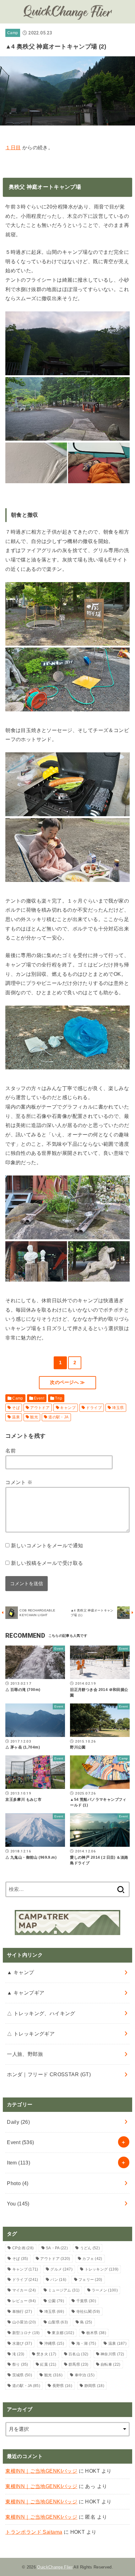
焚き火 (46, 2354)
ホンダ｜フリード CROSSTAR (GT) (49, 2074)
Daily (18, 2122)
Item (19, 2163)
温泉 (16, 1417)
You (18, 2204)
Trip (59, 1398)
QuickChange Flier (55, 2567)
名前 (11, 1451)
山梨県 (58, 2322)
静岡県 (94, 2386)
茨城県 (22, 2375)
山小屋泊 (24, 2322)
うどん (90, 2248)
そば (16, 1408)
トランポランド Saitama (34, 2532)
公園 (56, 2301)
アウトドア (40, 1408)
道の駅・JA (58, 1417)
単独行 (22, 2312)
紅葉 (48, 2364)
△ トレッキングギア (31, 2034)
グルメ (61, 2269)
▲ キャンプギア (26, 1993)
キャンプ (68, 1408)
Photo (18, 2183)
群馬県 (78, 2364)
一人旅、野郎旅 (25, 2054)
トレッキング (102, 2269)
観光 (34, 1417)
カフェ (92, 2259)
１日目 (13, 147)
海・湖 (86, 2343)
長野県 (62, 2386)
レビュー (24, 2301)
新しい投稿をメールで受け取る (47, 1563)
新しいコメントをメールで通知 (47, 1545)
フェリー (90, 2280)
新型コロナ (26, 2333)
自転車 (110, 2364)
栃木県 (96, 2333)
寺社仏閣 (88, 2312)
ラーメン (105, 2290)
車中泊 (85, 2375)
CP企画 (23, 2248)
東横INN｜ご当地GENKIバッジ (41, 2471)
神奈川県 (112, 2354)
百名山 (78, 2354)
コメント (19, 1482)
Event (39, 1398)
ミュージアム (64, 2290)
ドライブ (94, 1408)
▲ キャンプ (20, 1972)
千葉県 (86, 2301)
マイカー (24, 2290)
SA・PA (57, 2248)
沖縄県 (54, 2343)
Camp (13, 33)
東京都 (63, 2333)
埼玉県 (118, 1408)
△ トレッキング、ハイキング (41, 2013)
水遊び (22, 2343)
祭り (20, 2364)
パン (58, 2280)
